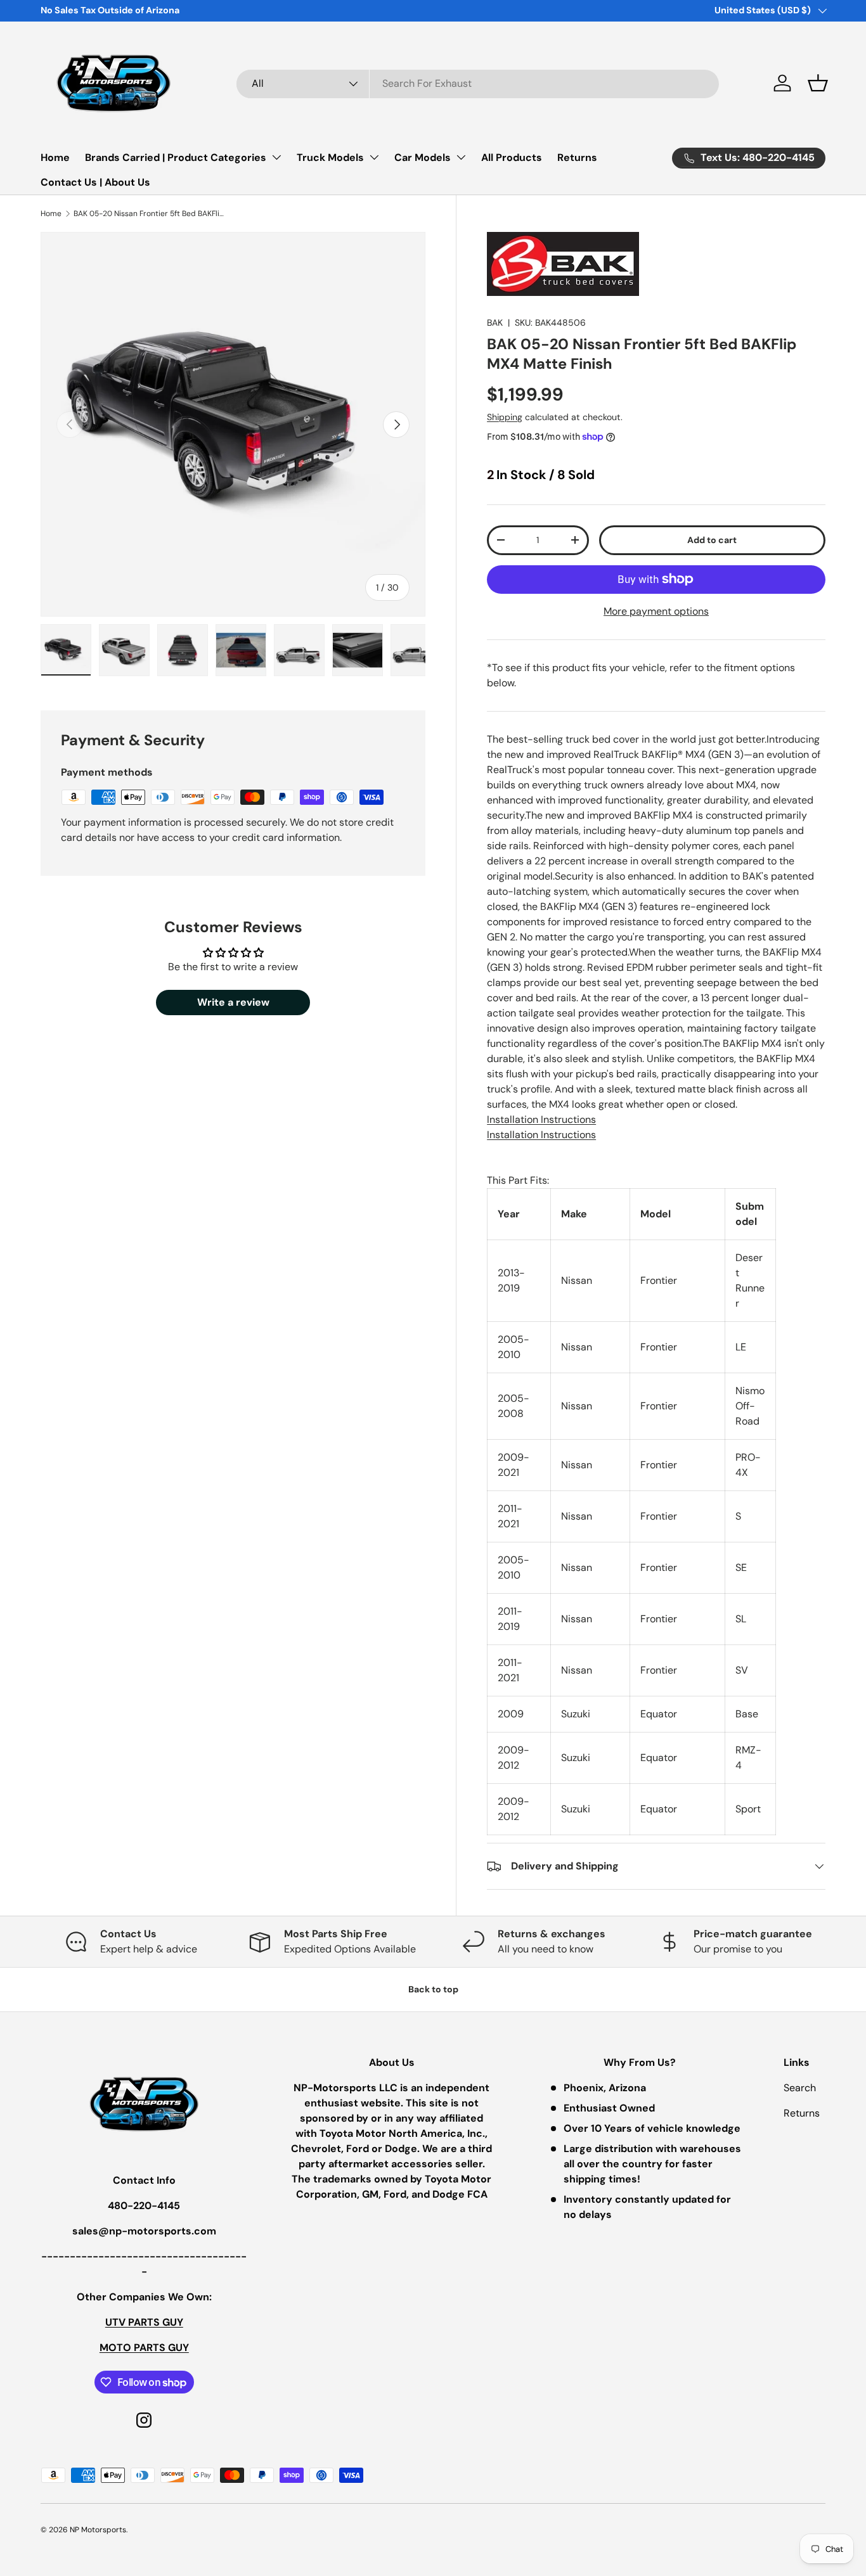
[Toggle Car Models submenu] (461, 157)
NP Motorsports (98, 2530)
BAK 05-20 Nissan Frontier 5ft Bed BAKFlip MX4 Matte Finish (150, 214)
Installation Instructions (541, 1119)
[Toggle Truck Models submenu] (374, 157)
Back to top (433, 1989)
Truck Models (330, 157)
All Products (512, 157)
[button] (818, 83)
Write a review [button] (233, 1002)
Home (55, 157)
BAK (495, 323)
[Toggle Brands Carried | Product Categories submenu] (276, 157)
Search (800, 2088)
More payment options (656, 611)
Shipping (505, 417)
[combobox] (478, 83)
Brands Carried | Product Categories (176, 157)
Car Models (423, 157)
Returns (577, 157)
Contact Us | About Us (95, 182)
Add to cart (712, 540)
